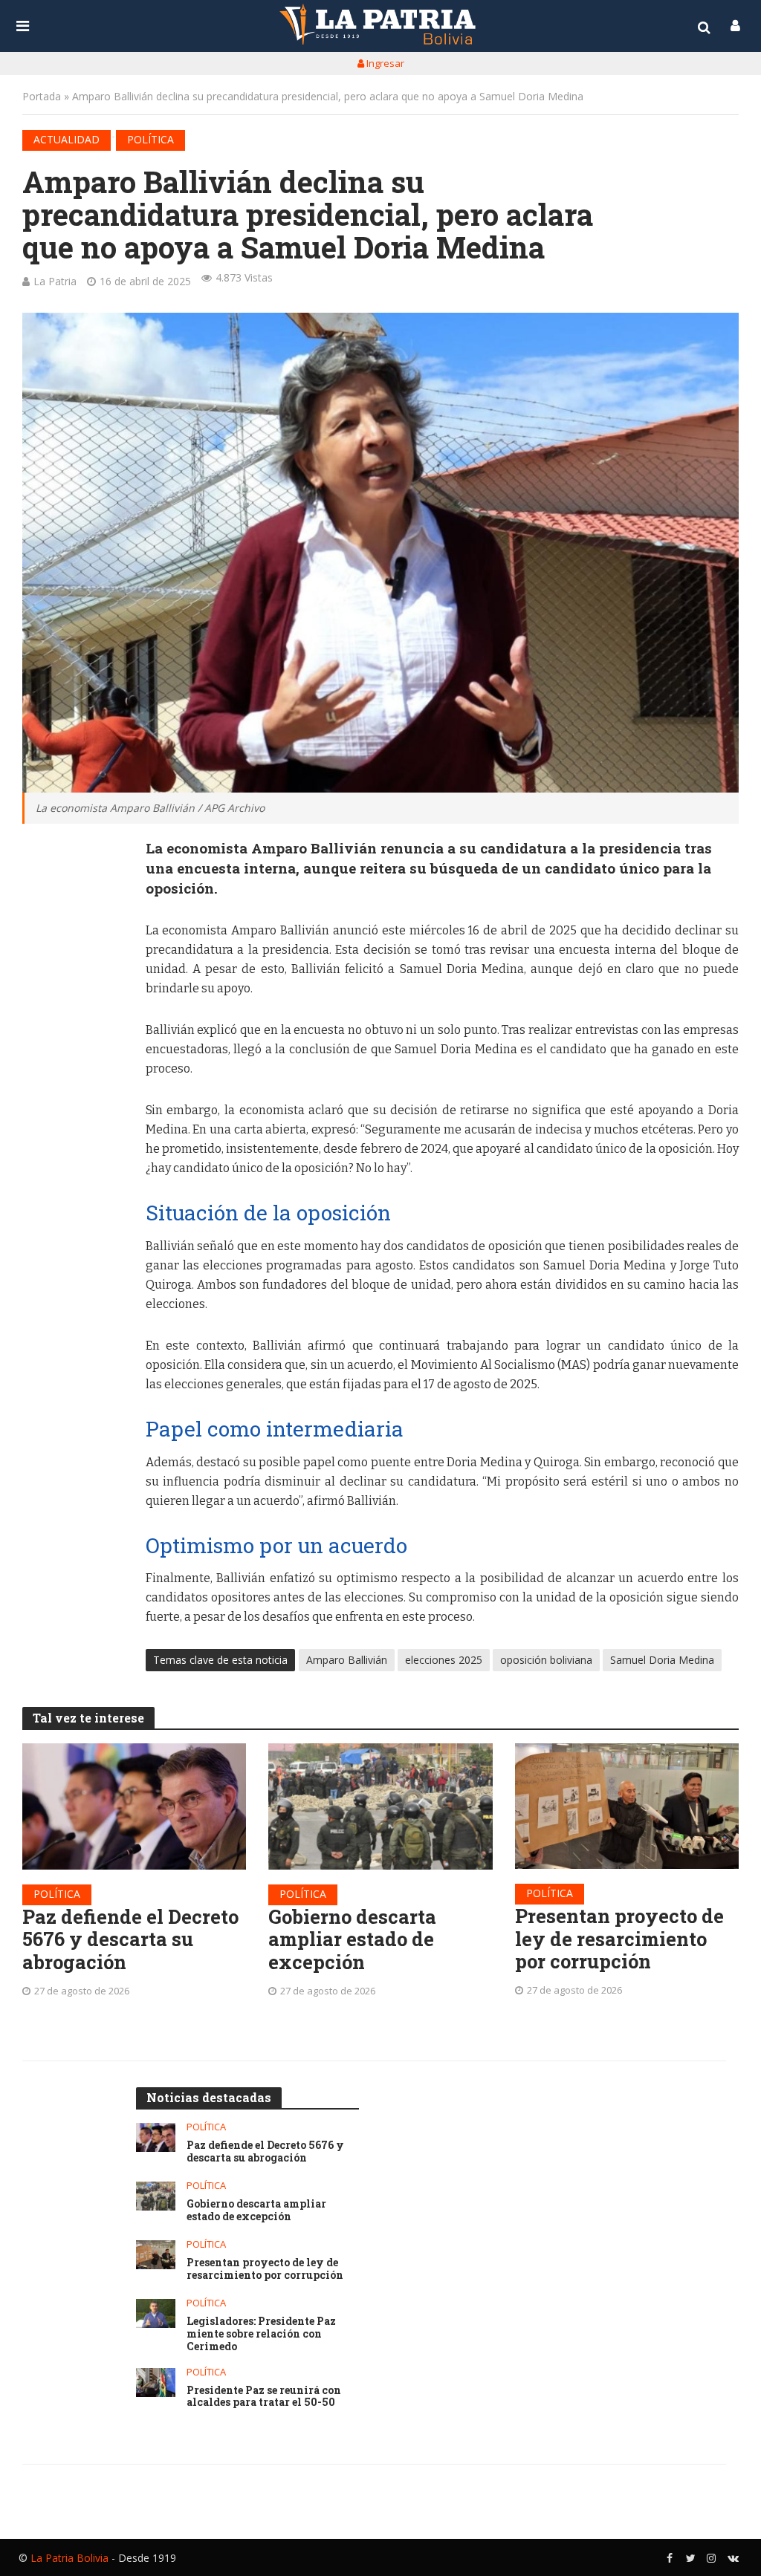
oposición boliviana (546, 1660)
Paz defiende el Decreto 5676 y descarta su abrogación (130, 1939)
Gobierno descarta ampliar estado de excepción (352, 1939)
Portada (42, 96)
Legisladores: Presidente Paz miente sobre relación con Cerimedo (261, 2334)
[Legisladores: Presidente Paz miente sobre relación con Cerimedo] (156, 2313)
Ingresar (384, 63)
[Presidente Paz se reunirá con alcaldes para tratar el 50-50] (156, 2383)
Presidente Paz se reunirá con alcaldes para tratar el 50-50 (264, 2397)
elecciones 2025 (444, 1660)
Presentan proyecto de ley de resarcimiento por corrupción (619, 1939)
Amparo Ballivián (347, 1660)
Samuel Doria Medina (662, 1660)
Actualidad (67, 139)
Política (150, 139)
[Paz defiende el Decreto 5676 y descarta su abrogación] (134, 1806)
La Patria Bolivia (69, 2558)
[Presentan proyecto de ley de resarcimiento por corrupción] (627, 1806)
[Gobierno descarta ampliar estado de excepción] (380, 1806)
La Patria (55, 281)
